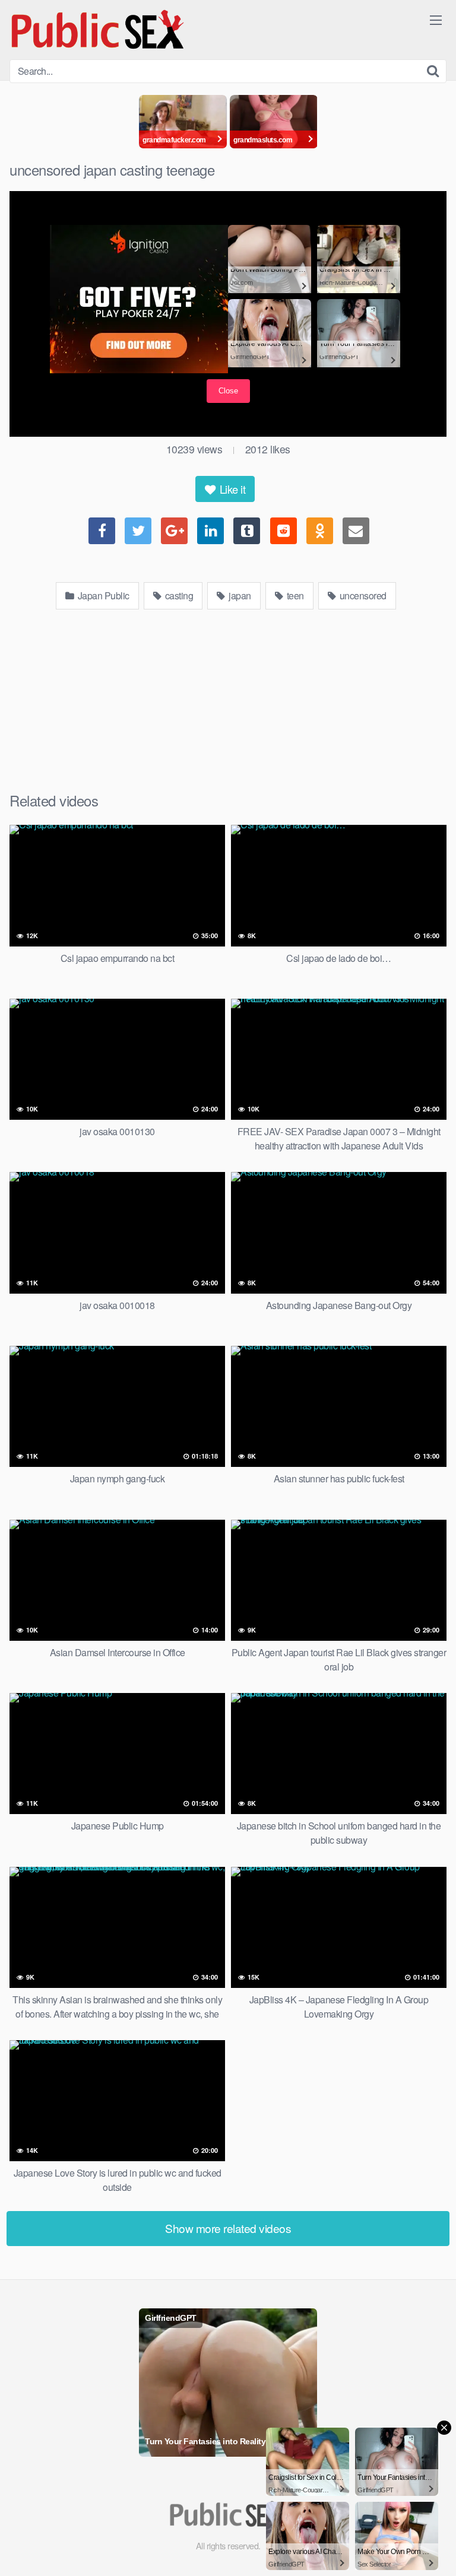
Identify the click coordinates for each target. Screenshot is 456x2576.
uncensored (362, 595)
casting (178, 595)
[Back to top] (435, 2550)
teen (294, 595)
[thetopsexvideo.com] (99, 30)
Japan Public (102, 595)
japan (239, 595)
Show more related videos (228, 2228)
